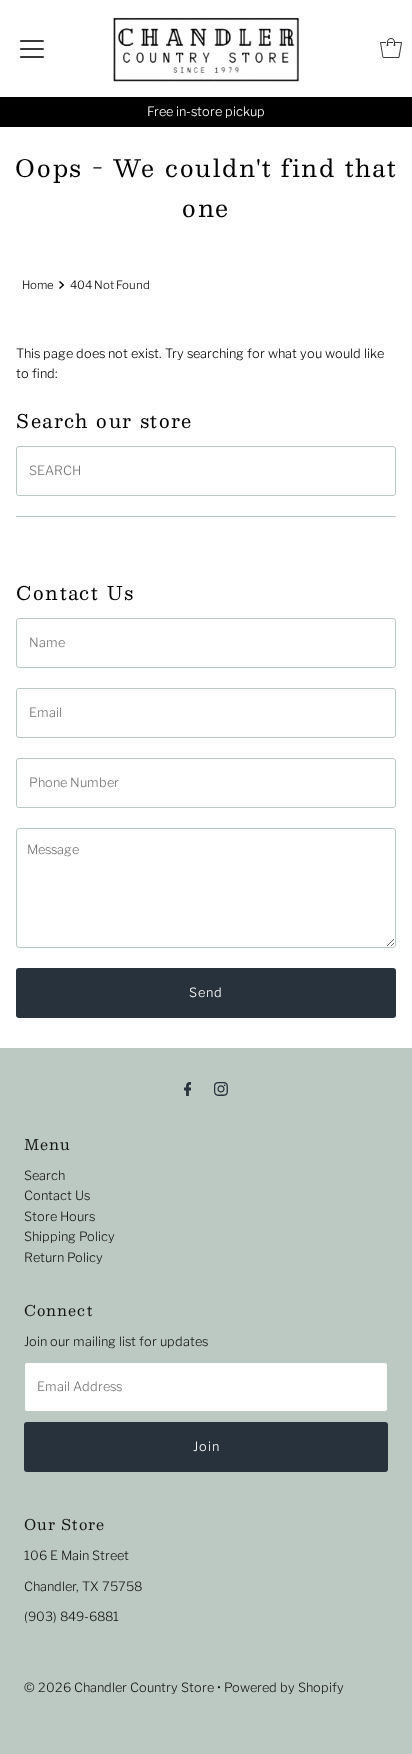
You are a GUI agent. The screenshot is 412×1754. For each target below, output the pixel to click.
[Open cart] (391, 48)
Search (44, 1175)
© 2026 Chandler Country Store (119, 1687)
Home (38, 285)
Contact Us (57, 1195)
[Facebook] (188, 1088)
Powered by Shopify (284, 1687)
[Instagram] (221, 1088)
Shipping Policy (69, 1236)
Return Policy (63, 1257)
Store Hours (59, 1216)
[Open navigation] (32, 48)
